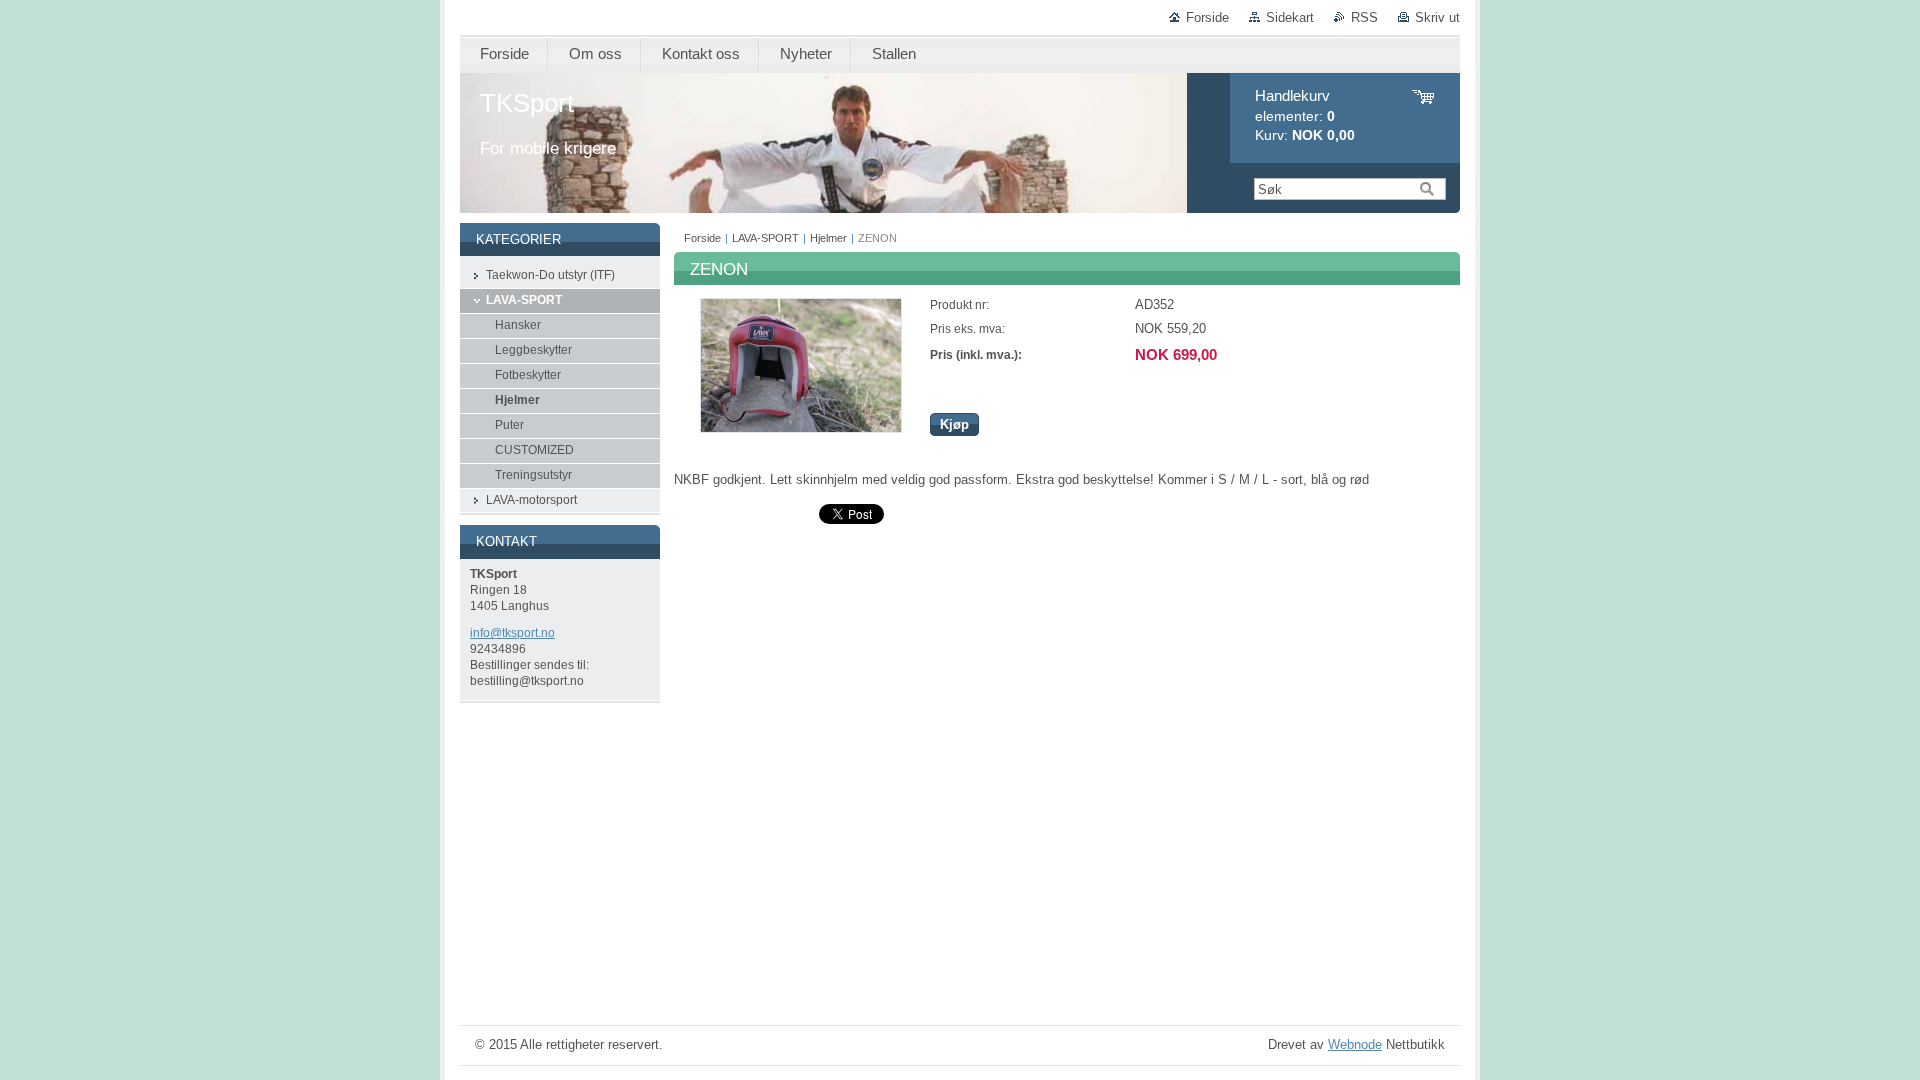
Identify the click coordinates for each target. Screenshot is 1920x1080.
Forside (1207, 17)
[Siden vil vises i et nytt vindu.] (801, 428)
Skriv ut (1437, 17)
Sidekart (1290, 17)
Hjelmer (828, 238)
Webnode (1355, 1044)
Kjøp (954, 424)
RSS (1364, 17)
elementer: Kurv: (1305, 115)
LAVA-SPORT (765, 238)
